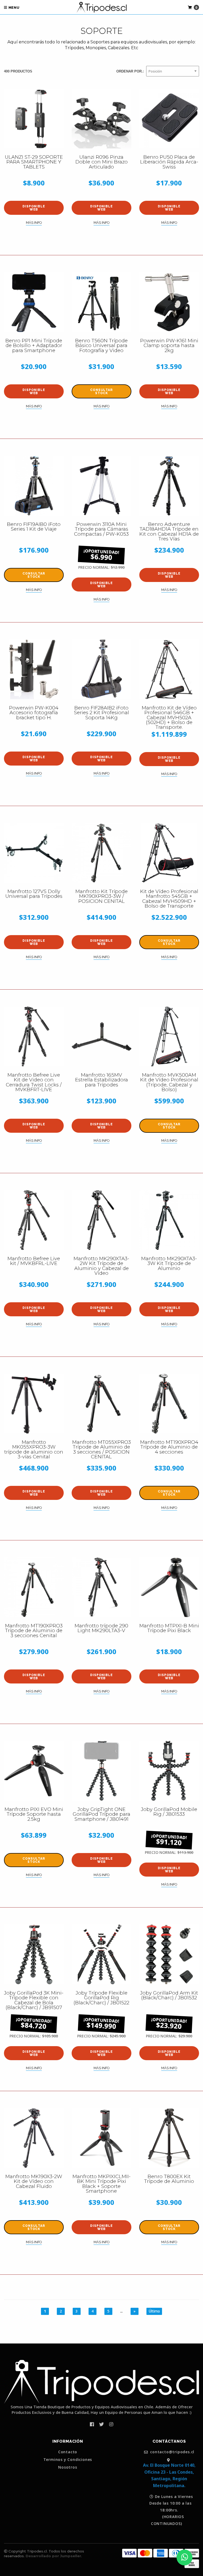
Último (154, 2311)
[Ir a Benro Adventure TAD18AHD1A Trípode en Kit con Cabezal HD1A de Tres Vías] (169, 486)
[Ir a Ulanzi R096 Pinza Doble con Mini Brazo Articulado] (101, 119)
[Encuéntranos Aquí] (169, 2460)
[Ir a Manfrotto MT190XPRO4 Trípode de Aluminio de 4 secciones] (169, 1404)
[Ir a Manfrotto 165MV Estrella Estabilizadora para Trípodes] (101, 1036)
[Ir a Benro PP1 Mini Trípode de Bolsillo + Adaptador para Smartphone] (34, 302)
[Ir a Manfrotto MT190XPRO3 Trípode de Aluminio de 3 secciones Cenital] (34, 1587)
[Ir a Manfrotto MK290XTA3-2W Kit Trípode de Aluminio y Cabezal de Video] (101, 1220)
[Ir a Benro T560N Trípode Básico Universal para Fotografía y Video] (101, 302)
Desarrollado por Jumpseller (53, 2556)
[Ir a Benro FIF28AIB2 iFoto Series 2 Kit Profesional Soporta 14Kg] (101, 669)
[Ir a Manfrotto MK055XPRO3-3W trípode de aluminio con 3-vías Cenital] (34, 1404)
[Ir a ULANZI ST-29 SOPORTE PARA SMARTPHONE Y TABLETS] (34, 119)
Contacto (68, 2452)
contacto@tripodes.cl (172, 2452)
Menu (13, 8)
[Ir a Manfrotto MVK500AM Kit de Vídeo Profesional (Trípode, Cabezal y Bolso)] (169, 1036)
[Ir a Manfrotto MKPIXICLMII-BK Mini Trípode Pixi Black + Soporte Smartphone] (101, 2138)
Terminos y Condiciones (68, 2460)
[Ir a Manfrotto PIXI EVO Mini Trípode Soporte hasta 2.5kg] (34, 1771)
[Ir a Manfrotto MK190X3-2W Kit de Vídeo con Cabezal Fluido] (34, 2138)
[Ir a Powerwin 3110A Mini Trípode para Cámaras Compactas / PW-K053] (101, 486)
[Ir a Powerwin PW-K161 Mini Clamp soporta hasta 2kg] (169, 302)
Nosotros (68, 2467)
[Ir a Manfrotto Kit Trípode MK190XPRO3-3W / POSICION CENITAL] (101, 853)
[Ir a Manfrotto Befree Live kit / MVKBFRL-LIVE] (34, 1220)
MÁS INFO (34, 223)
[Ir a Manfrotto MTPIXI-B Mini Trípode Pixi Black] (169, 1587)
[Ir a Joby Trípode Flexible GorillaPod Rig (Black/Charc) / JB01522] (101, 1954)
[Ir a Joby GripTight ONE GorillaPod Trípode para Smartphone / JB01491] (101, 1771)
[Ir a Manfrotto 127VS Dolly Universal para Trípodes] (34, 853)
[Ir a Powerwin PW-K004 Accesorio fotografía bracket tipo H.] (34, 669)
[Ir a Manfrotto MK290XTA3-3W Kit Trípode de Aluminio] (169, 1220)
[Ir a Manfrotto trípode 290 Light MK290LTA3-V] (101, 1587)
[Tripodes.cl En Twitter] (101, 2424)
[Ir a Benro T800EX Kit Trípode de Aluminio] (169, 2138)
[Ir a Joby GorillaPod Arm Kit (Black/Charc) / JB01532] (169, 1954)
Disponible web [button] (34, 208)
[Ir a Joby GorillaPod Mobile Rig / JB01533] (169, 1771)
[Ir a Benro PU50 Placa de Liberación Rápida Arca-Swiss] (169, 119)
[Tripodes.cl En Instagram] (111, 2424)
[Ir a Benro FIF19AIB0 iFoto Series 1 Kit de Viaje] (34, 486)
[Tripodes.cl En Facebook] (92, 2424)
